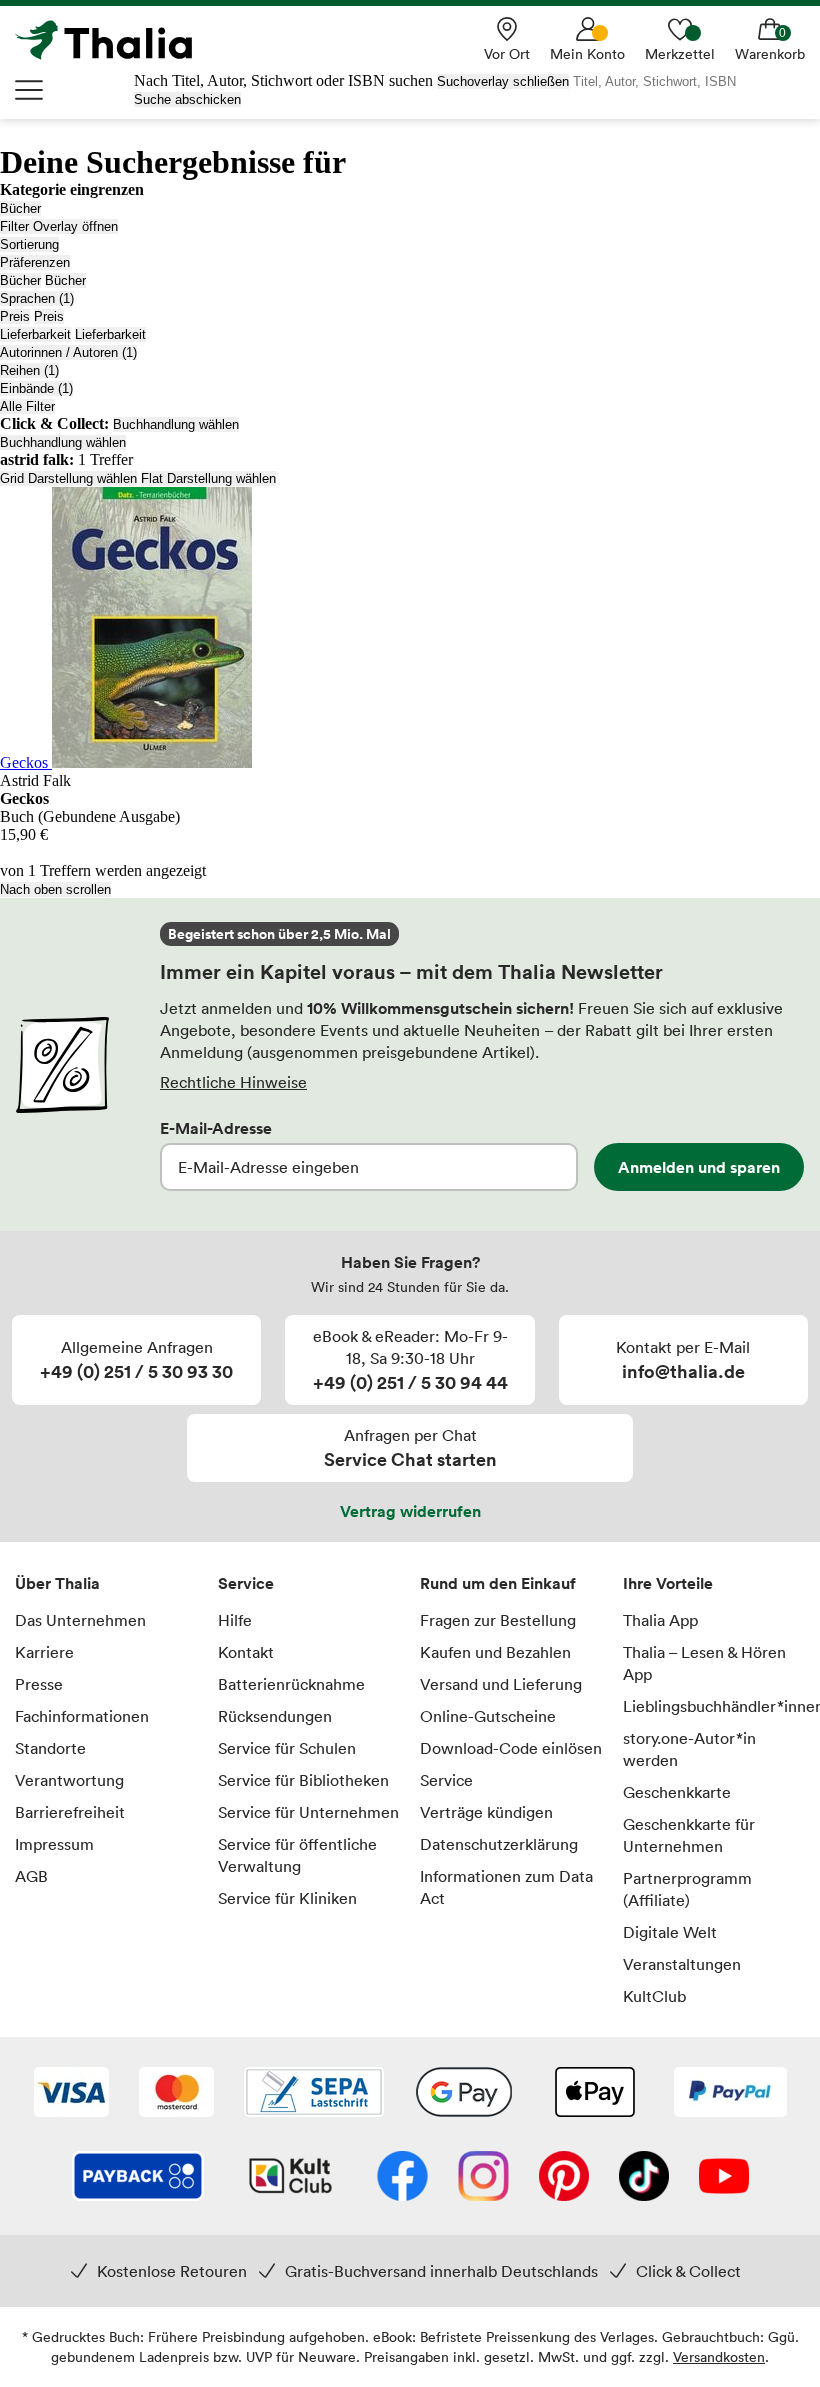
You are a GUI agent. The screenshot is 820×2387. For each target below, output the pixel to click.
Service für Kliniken (287, 1898)
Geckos (26, 762)
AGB (31, 1876)
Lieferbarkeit (35, 334)
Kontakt (246, 1652)
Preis (15, 316)
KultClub (654, 1996)
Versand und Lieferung (501, 1684)
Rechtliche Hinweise (233, 1082)
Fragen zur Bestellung (498, 1620)
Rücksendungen (275, 1716)
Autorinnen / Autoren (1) (68, 352)
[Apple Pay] (594, 2094)
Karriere (44, 1652)
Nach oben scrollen (55, 889)
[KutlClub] (290, 2178)
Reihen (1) (29, 370)
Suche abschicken (187, 99)
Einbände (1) (36, 388)
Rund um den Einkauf (498, 1583)
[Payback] (138, 2178)
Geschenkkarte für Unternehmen (689, 1835)
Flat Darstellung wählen (208, 478)
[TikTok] (644, 2178)
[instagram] (483, 2178)
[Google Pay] (464, 2094)
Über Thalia (57, 1583)
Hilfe (235, 1620)
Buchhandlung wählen (176, 424)
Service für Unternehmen (308, 1812)
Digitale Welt (670, 1932)
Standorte (50, 1748)
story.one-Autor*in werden (689, 1749)
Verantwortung (69, 1780)
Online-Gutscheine (488, 1716)
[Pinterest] (564, 2178)
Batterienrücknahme (291, 1684)
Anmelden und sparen (699, 1167)
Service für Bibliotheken (303, 1780)
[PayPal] (730, 2094)
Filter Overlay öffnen (59, 226)
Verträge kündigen (486, 1812)
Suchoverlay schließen (503, 81)
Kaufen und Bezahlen (495, 1652)
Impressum (54, 1844)
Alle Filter (27, 406)
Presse (39, 1684)
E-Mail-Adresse (216, 1128)
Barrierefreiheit (70, 1812)
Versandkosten (719, 2356)
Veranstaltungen (682, 1964)
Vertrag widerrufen (410, 1511)
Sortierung (29, 244)
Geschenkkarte (677, 1792)
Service (246, 1583)
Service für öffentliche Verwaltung (297, 1855)
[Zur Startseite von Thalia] (115, 40)
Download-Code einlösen (511, 1748)
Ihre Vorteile (668, 1583)
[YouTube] (724, 2178)
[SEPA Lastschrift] (314, 2094)
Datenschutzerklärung (499, 1844)
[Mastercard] (176, 2094)
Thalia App (660, 1620)
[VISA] (71, 2094)
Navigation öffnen (30, 90)
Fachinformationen (82, 1716)
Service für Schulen (287, 1748)
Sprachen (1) (37, 298)
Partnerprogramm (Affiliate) (687, 1889)
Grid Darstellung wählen (68, 478)
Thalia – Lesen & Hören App (704, 1663)
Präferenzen (35, 262)
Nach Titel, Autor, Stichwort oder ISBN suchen (283, 80)
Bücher (20, 208)
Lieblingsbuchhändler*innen (714, 1706)
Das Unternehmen (80, 1620)
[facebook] (402, 2178)
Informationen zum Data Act (506, 1887)
